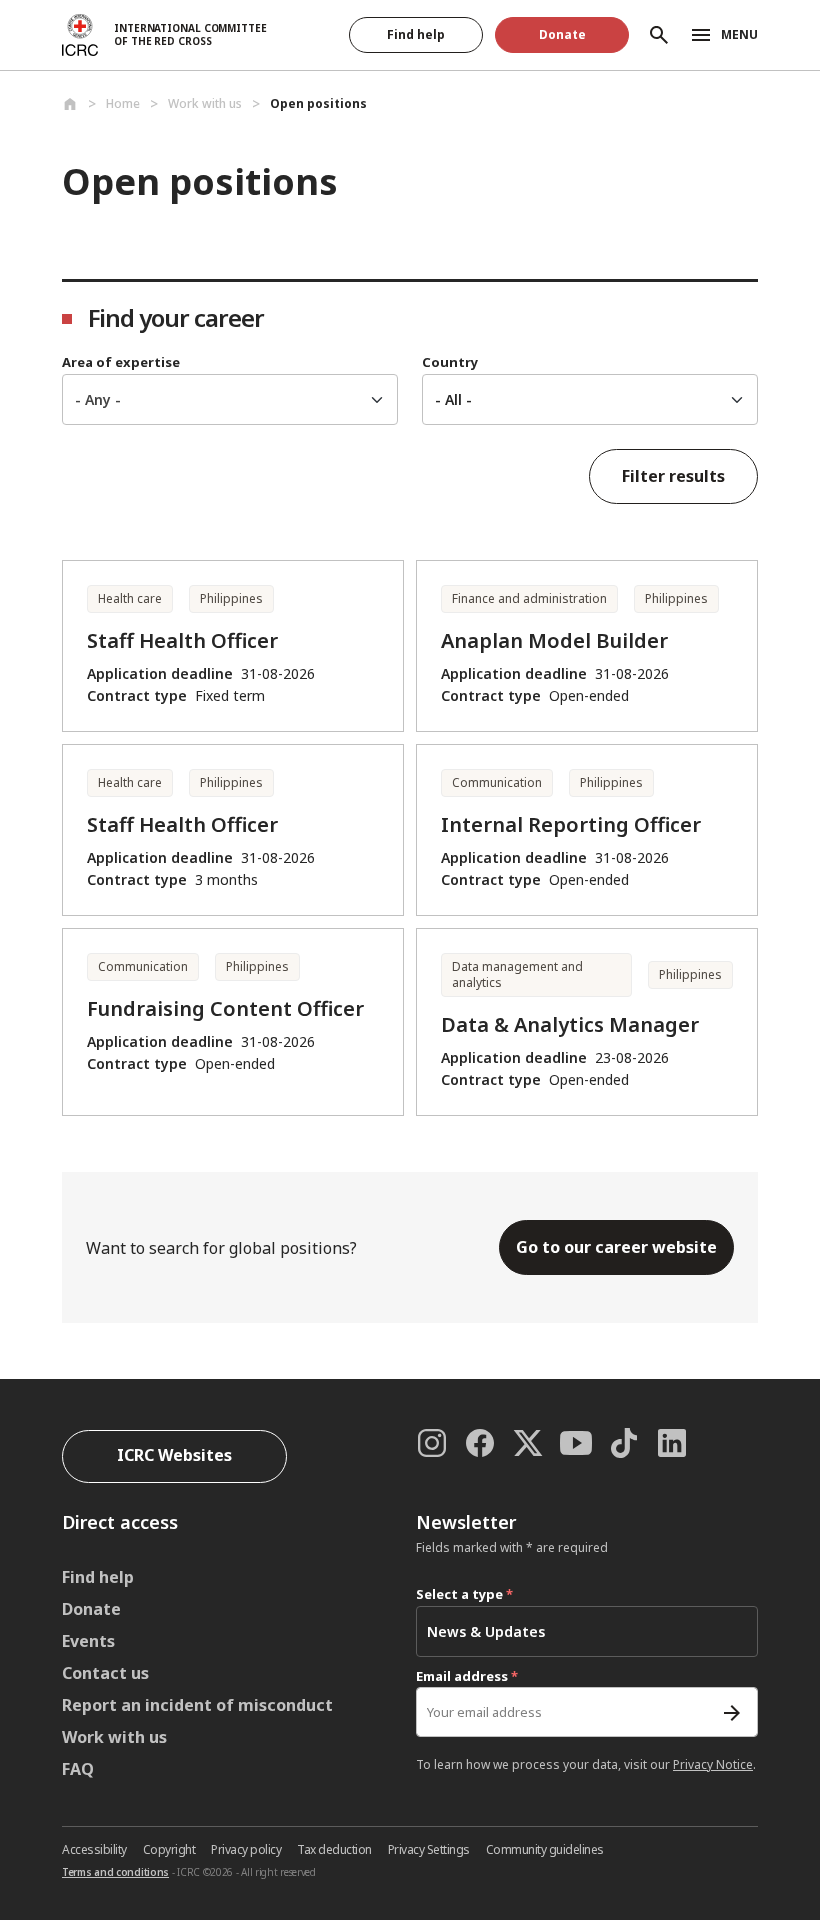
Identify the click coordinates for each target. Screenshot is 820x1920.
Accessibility (94, 1849)
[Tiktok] (624, 1443)
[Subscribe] (732, 1713)
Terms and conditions (115, 1872)
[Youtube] (576, 1443)
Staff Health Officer (182, 640)
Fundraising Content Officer (225, 1008)
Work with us (114, 1737)
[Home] (70, 104)
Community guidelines (545, 1849)
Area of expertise (121, 362)
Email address (467, 1676)
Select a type (464, 1594)
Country (450, 362)
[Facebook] (480, 1443)
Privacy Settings (429, 1849)
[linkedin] (672, 1443)
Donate (562, 34)
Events (88, 1641)
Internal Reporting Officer (571, 824)
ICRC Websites (174, 1455)
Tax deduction (334, 1849)
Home (123, 103)
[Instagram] (432, 1443)
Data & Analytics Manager (570, 1024)
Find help (416, 34)
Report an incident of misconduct (197, 1705)
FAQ (78, 1769)
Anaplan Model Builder (554, 640)
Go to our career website (616, 1247)
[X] (528, 1443)
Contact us (105, 1673)
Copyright (169, 1849)
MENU (739, 34)
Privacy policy (246, 1849)
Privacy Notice (713, 1764)
